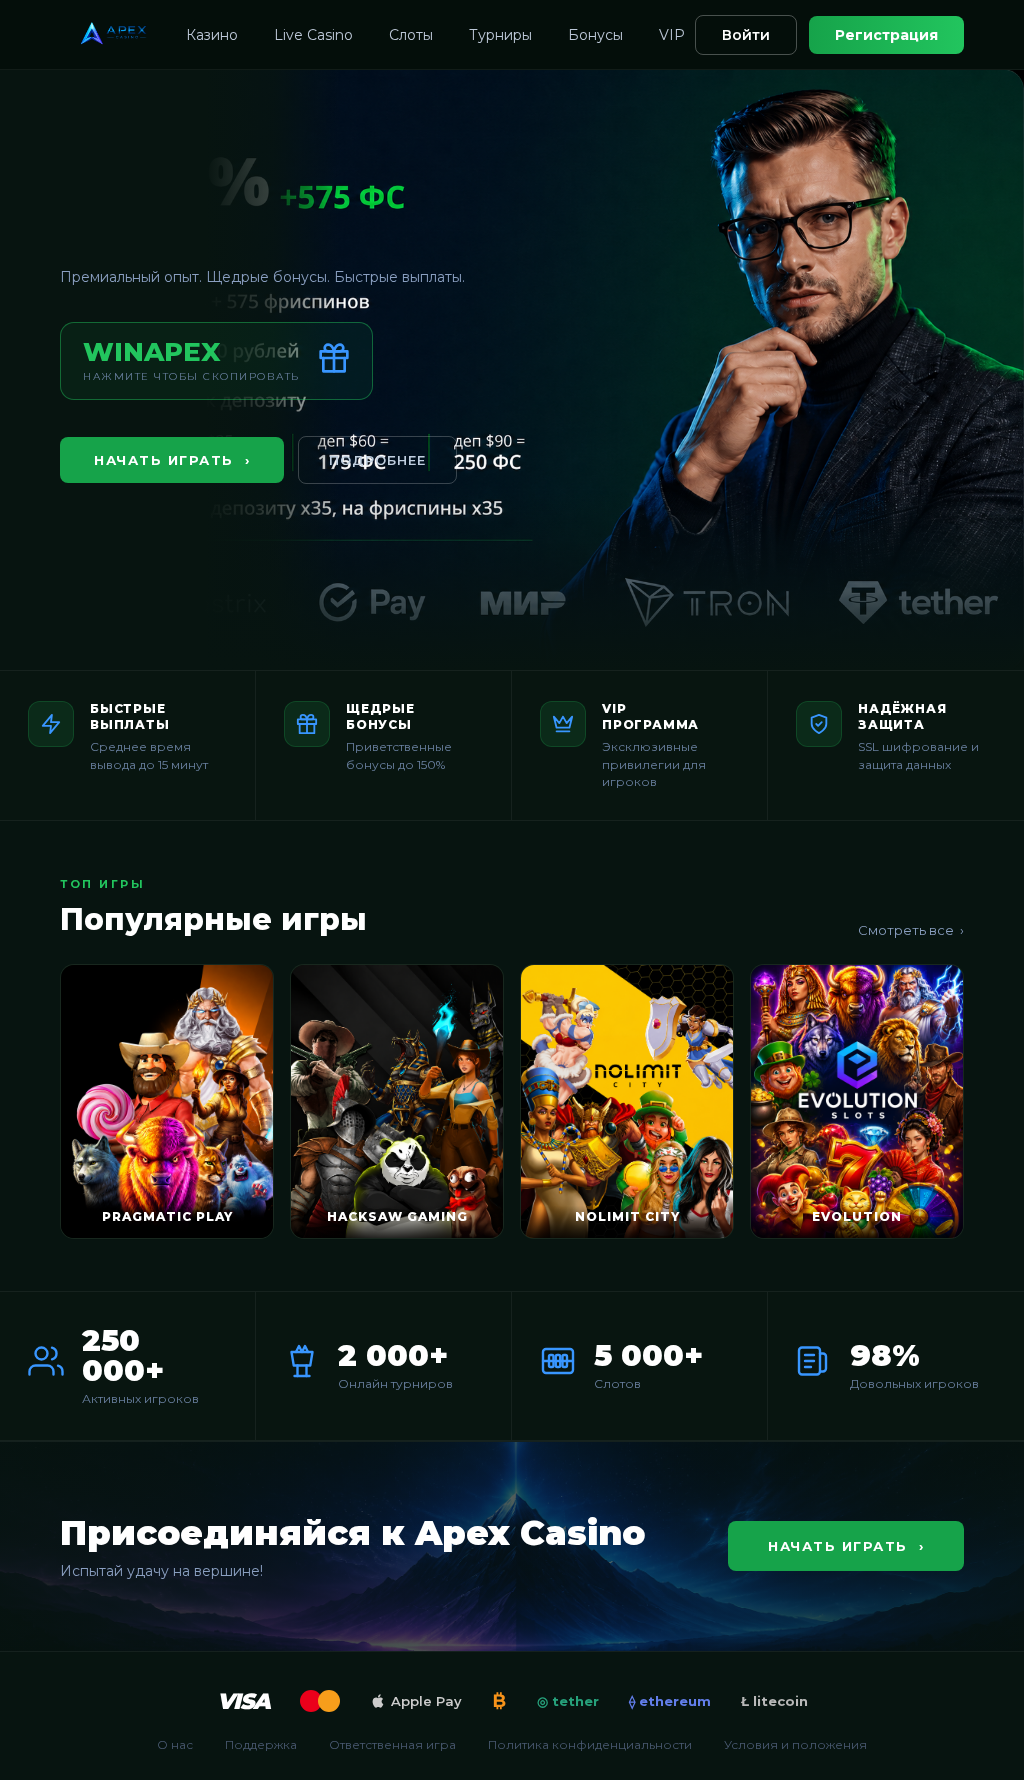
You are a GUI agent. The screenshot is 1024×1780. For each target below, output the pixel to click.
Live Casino (313, 35)
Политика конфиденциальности (590, 1744)
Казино (212, 35)
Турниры (500, 35)
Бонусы (595, 35)
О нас (175, 1744)
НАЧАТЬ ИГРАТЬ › (172, 460)
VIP (672, 35)
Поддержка (261, 1744)
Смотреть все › (911, 930)
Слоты (411, 35)
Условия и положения (795, 1744)
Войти (746, 35)
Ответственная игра (392, 1744)
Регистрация (886, 35)
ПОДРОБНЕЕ (377, 460)
